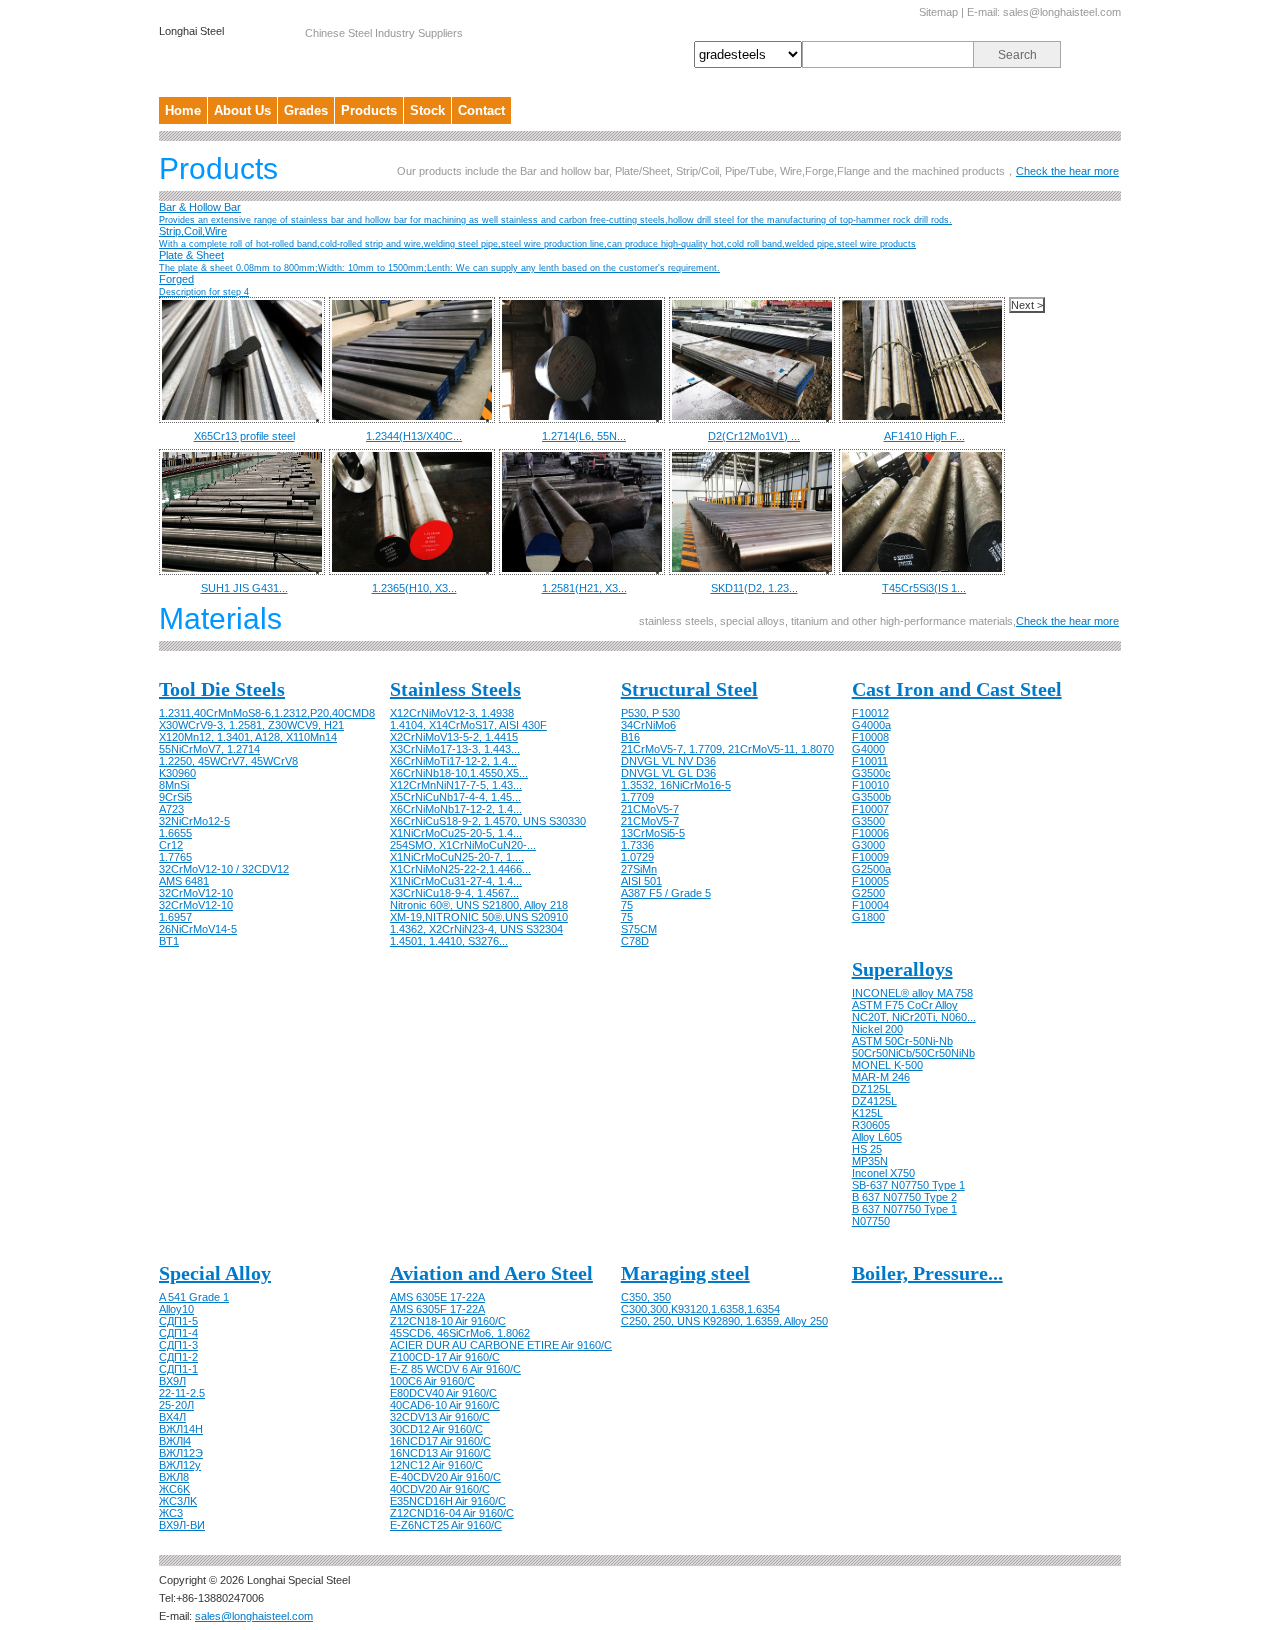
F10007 (870, 809)
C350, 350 (646, 1297)
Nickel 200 (877, 1029)
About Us (242, 110)
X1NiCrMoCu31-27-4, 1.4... (456, 881)
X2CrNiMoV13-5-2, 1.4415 (454, 737)
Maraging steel (685, 1273)
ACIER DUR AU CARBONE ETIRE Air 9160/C (501, 1345)
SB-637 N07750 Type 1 (908, 1185)
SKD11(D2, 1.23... (754, 588)
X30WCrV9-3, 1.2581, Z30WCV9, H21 (251, 725)
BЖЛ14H (181, 1429)
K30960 (177, 773)
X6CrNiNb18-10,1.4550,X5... (459, 773)
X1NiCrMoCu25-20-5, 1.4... (456, 833)
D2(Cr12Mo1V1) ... (754, 436)
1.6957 (175, 917)
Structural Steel (689, 689)
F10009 (870, 857)
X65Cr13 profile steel (244, 436)
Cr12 (171, 845)
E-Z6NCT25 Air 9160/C (446, 1525)
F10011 (870, 761)
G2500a (871, 869)
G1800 (868, 917)
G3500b (871, 797)
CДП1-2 (178, 1357)
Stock (427, 110)
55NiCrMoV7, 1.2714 (209, 749)
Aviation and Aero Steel (491, 1273)
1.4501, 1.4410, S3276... (449, 941)
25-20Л (176, 1405)
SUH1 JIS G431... (244, 588)
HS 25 (867, 1149)
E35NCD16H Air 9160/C (448, 1501)
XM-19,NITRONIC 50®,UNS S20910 (479, 917)
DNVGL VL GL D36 (668, 773)
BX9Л (172, 1381)
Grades (306, 110)
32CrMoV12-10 (196, 893)
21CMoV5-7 (650, 809)
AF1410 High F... (924, 436)
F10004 (870, 905)
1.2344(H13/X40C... (414, 436)
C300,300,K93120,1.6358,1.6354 (700, 1309)
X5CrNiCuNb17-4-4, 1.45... (455, 797)
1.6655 (175, 833)
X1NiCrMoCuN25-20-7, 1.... (457, 857)
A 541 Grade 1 (194, 1297)
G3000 (868, 845)
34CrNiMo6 (648, 725)
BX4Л (172, 1417)
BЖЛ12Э (181, 1453)
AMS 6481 (184, 881)
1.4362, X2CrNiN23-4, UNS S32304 (476, 929)
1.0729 (637, 857)
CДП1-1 (178, 1369)
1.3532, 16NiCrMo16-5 (676, 785)
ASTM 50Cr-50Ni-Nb (902, 1041)
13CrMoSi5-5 (653, 833)
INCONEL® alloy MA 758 (912, 993)
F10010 (870, 785)
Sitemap (938, 12)
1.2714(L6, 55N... (584, 436)
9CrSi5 (175, 797)
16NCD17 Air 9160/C (440, 1441)
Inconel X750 (883, 1173)
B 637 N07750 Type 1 (904, 1209)
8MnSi (174, 785)
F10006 (870, 833)
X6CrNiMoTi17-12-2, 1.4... (453, 761)
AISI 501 (641, 881)
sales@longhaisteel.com (1062, 12)
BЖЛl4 (175, 1441)
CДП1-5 (178, 1321)
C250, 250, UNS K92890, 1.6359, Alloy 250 (724, 1321)
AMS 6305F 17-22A (437, 1309)
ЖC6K (174, 1489)
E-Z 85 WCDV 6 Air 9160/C (455, 1369)
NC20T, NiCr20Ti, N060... (914, 1017)
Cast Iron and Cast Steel (957, 689)
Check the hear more (1067, 171)
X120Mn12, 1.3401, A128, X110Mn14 (248, 737)
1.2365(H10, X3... (414, 588)
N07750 (871, 1221)
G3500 (868, 821)
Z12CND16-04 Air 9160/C (452, 1513)
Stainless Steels (455, 689)
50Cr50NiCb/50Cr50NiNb (913, 1053)
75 (627, 905)
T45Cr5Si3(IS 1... (924, 588)
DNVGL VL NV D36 (668, 761)
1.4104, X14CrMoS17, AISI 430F (468, 725)
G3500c (871, 773)
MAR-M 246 (881, 1077)
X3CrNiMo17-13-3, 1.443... (455, 749)
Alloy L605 (877, 1137)
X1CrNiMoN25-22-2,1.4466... (460, 869)
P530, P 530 (650, 713)
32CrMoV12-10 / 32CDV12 (224, 869)
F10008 (870, 737)
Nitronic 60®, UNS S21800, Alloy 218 (479, 905)
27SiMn (639, 869)
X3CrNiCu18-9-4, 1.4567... (454, 893)
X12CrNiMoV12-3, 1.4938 (452, 713)
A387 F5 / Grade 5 (666, 893)
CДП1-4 (178, 1333)
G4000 (868, 749)
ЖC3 (171, 1513)
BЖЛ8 (174, 1477)
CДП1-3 (178, 1345)
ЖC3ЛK (178, 1501)
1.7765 (175, 857)
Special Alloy (215, 1273)
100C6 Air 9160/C (432, 1381)
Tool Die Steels (222, 689)
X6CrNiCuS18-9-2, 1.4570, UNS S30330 (488, 821)
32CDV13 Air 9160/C (440, 1417)
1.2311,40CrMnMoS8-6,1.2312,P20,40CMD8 (267, 713)
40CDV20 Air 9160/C (440, 1489)
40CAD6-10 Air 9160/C (445, 1405)
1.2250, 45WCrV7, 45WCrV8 (228, 761)
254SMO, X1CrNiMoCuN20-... (463, 845)
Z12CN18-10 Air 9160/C (448, 1321)
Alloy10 (176, 1309)
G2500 (868, 893)
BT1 (169, 941)
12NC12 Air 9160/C (436, 1465)
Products (369, 110)
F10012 (870, 713)
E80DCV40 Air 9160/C (443, 1393)
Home (183, 110)
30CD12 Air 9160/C (436, 1429)
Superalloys (902, 969)
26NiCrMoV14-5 (198, 929)
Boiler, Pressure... (927, 1273)
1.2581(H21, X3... (584, 588)
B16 (630, 737)
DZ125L (871, 1089)
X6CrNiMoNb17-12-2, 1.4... (456, 809)
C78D (635, 941)
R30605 (871, 1125)
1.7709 (637, 797)
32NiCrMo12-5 (194, 821)
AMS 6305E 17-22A (437, 1297)
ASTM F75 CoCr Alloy (905, 1005)
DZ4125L (874, 1101)
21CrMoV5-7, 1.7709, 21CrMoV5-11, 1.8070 (727, 749)
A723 (171, 809)
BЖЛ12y (180, 1465)
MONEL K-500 (887, 1065)
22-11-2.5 (182, 1393)
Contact (481, 110)
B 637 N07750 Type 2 (904, 1197)
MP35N (870, 1161)
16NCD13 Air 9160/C (440, 1453)
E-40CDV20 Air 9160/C (445, 1477)
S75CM (639, 929)
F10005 (870, 881)
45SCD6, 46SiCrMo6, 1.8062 (460, 1333)
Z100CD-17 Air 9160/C (445, 1357)
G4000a (871, 725)
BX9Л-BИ (182, 1525)
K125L (867, 1113)
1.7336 (637, 845)
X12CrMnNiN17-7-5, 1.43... (456, 785)
